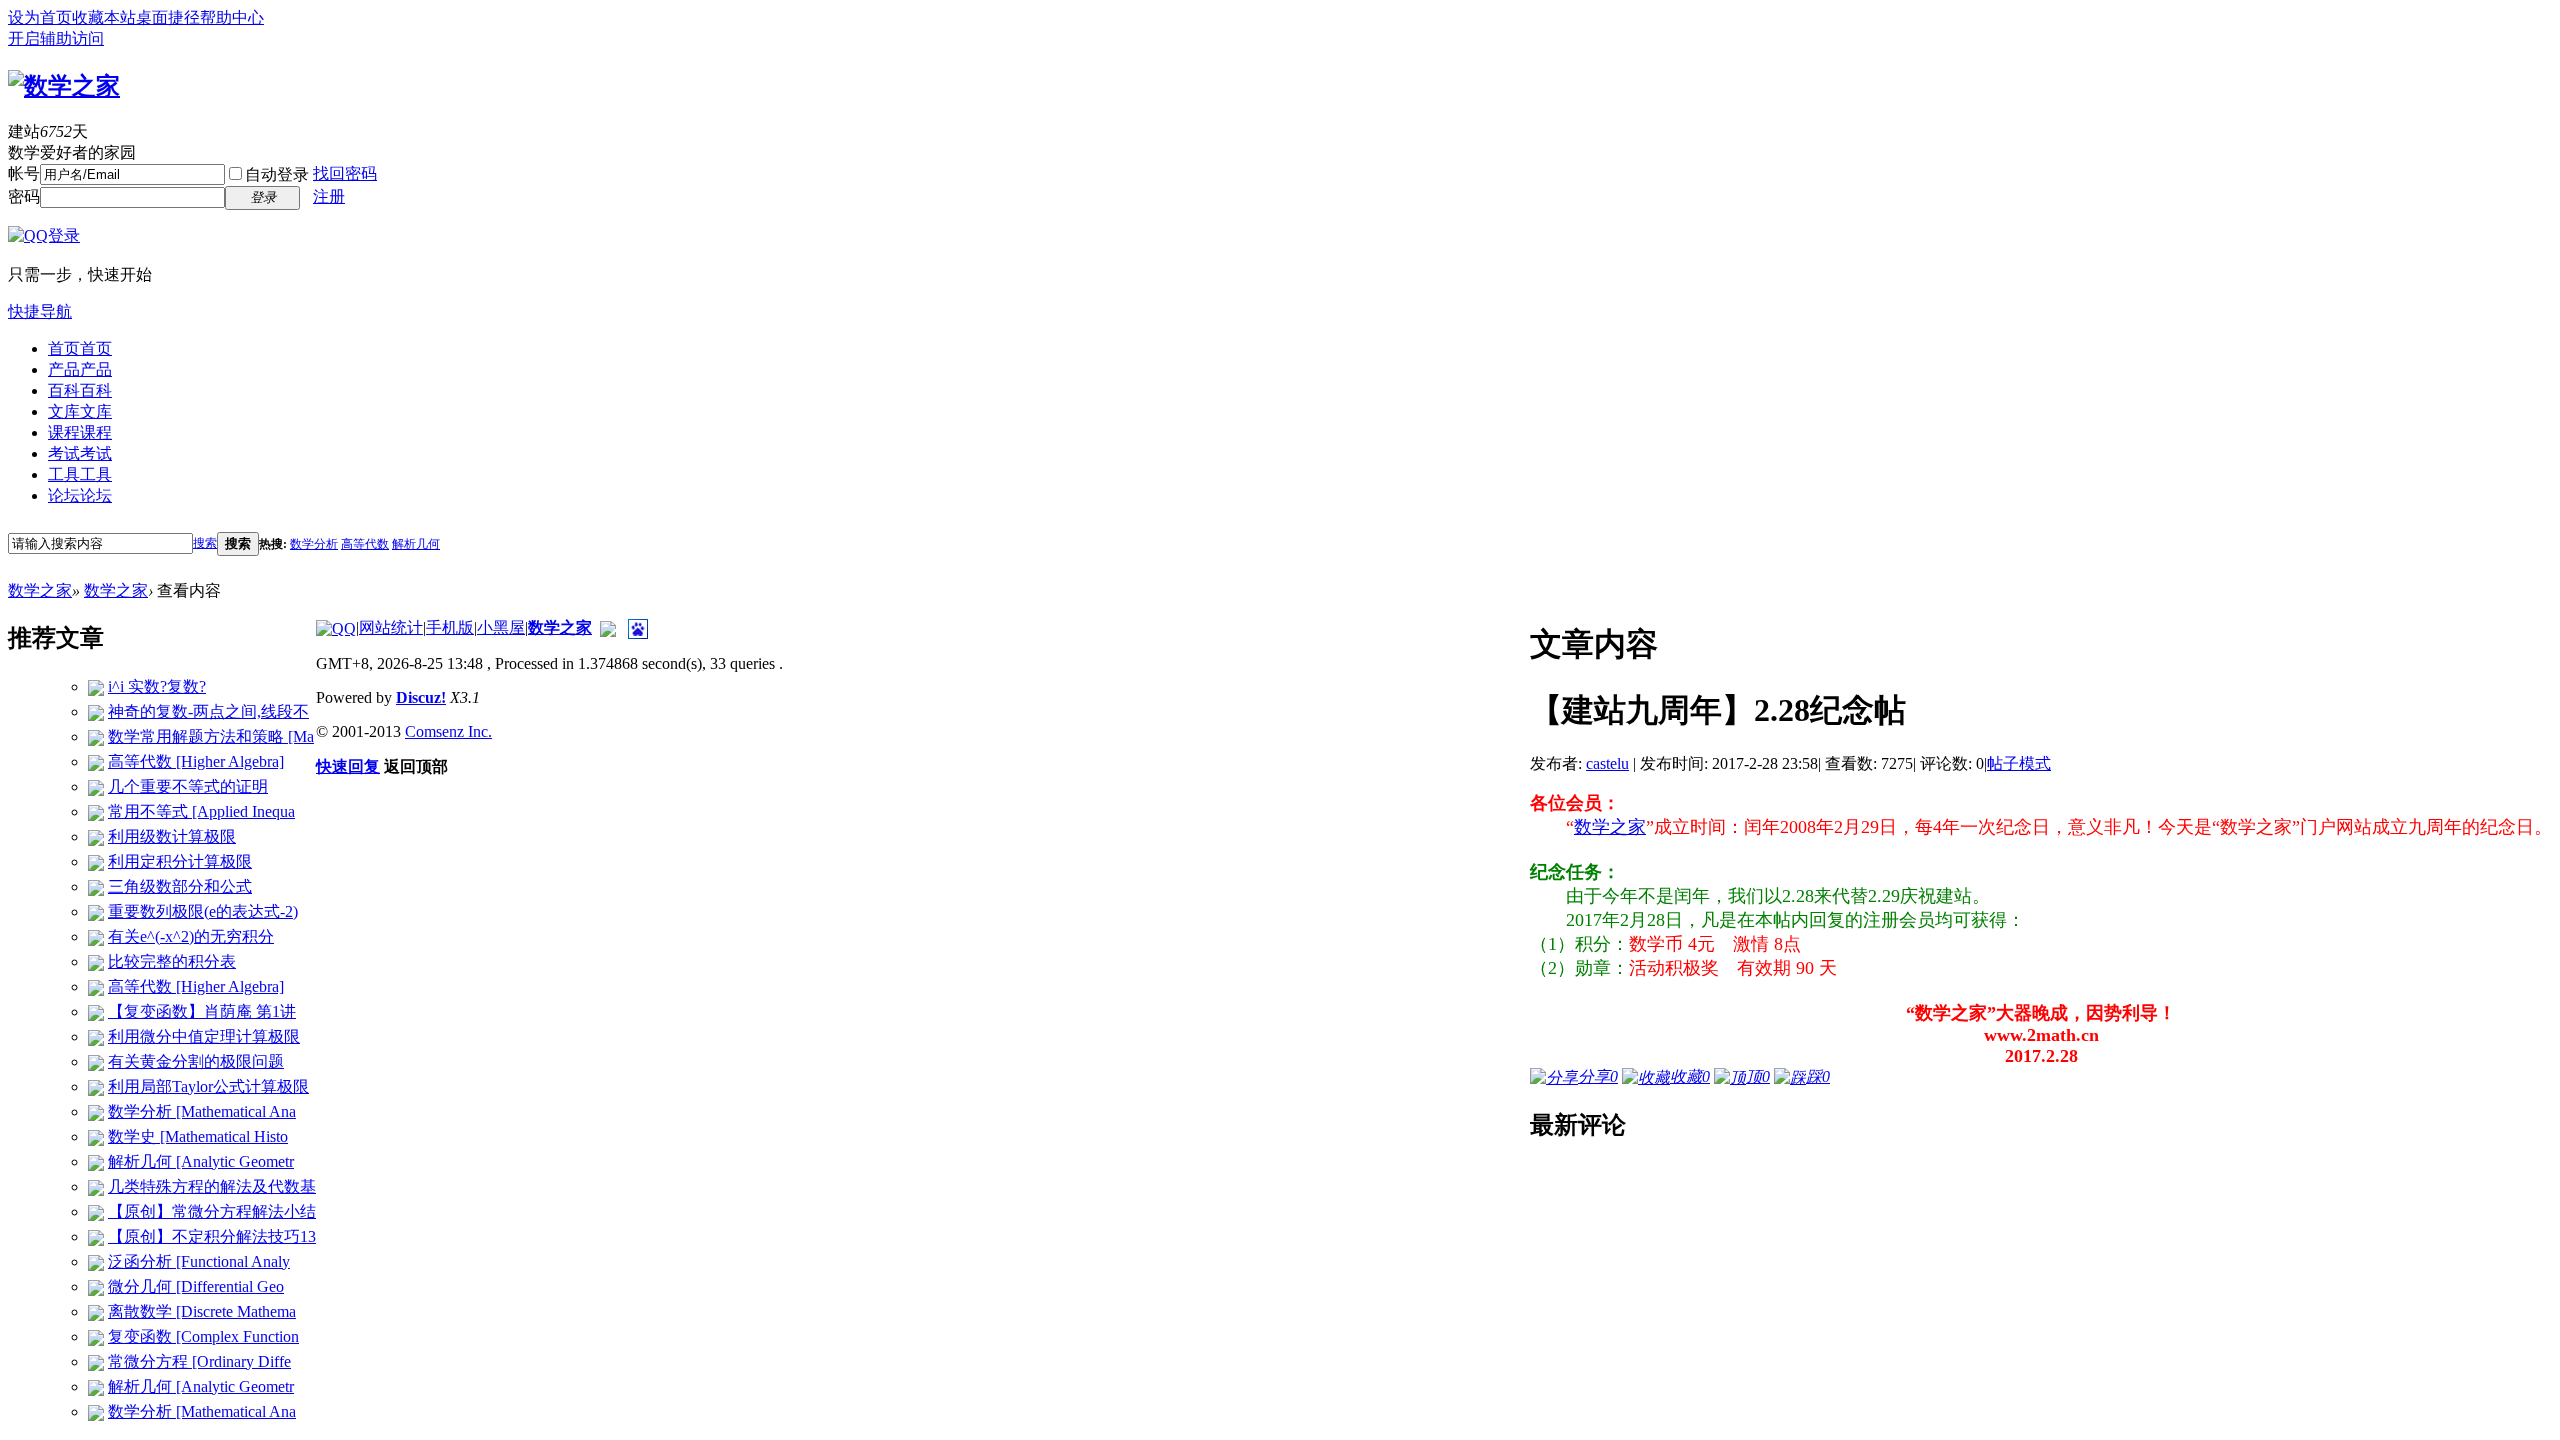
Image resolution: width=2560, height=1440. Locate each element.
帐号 (24, 173)
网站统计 (391, 627)
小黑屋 (501, 627)
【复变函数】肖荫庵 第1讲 (202, 1011)
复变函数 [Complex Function (203, 1336)
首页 (80, 348)
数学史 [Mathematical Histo (198, 1136)
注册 (329, 196)
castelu (1607, 763)
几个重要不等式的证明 (188, 786)
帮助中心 (232, 17)
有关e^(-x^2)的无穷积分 (191, 936)
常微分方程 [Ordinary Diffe (199, 1361)
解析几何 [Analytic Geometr (201, 1161)
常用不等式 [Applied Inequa (201, 811)
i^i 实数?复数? (157, 686)
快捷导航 (40, 311)
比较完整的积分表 (172, 961)
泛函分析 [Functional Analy (199, 1261)
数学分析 (314, 544)
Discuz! (421, 697)
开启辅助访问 (56, 38)
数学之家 (40, 590)
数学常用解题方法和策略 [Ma (211, 736)
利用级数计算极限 (172, 836)
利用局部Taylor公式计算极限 (208, 1086)
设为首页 (40, 17)
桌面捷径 (168, 17)
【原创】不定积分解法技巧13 (212, 1236)
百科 (80, 390)
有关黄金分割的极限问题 (196, 1061)
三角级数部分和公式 (180, 886)
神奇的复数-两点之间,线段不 (208, 711)
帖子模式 (2019, 763)
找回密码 (345, 173)
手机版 (450, 627)
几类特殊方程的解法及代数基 (212, 1186)
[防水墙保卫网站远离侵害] (608, 627)
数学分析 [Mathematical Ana (202, 1111)
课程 (80, 432)
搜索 (205, 543)
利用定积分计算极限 (180, 861)
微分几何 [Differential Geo (196, 1286)
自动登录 (277, 174)
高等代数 (365, 544)
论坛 (80, 495)
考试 (80, 453)
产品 (80, 369)
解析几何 (416, 544)
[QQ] (336, 627)
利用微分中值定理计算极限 (204, 1036)
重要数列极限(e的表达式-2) (203, 911)
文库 (80, 411)
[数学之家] (64, 83)
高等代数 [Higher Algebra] (196, 761)
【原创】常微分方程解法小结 (212, 1211)
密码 (24, 196)
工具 (80, 474)
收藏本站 (104, 17)
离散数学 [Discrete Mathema (202, 1311)
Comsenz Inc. (448, 731)
